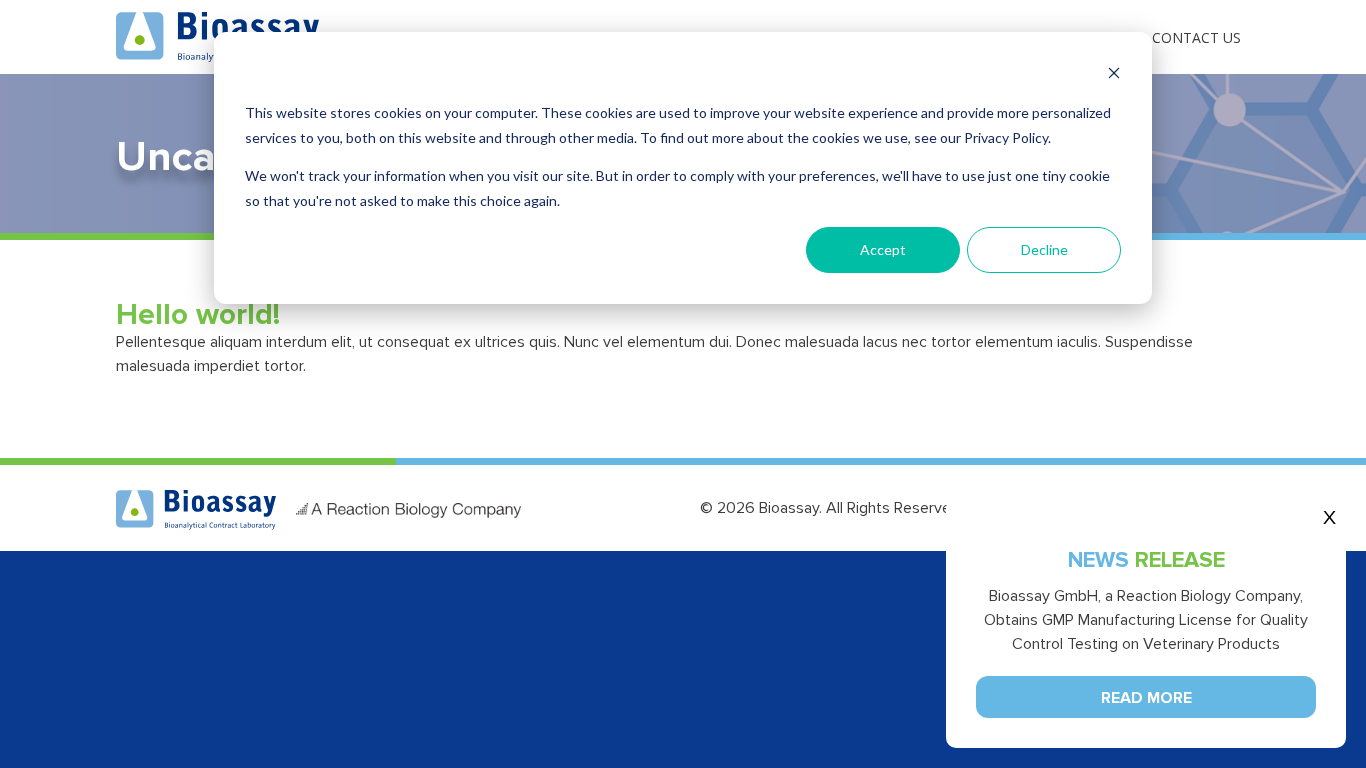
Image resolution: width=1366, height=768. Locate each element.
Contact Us (1196, 37)
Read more (1146, 698)
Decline (1044, 249)
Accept (883, 249)
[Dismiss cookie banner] (1114, 75)
